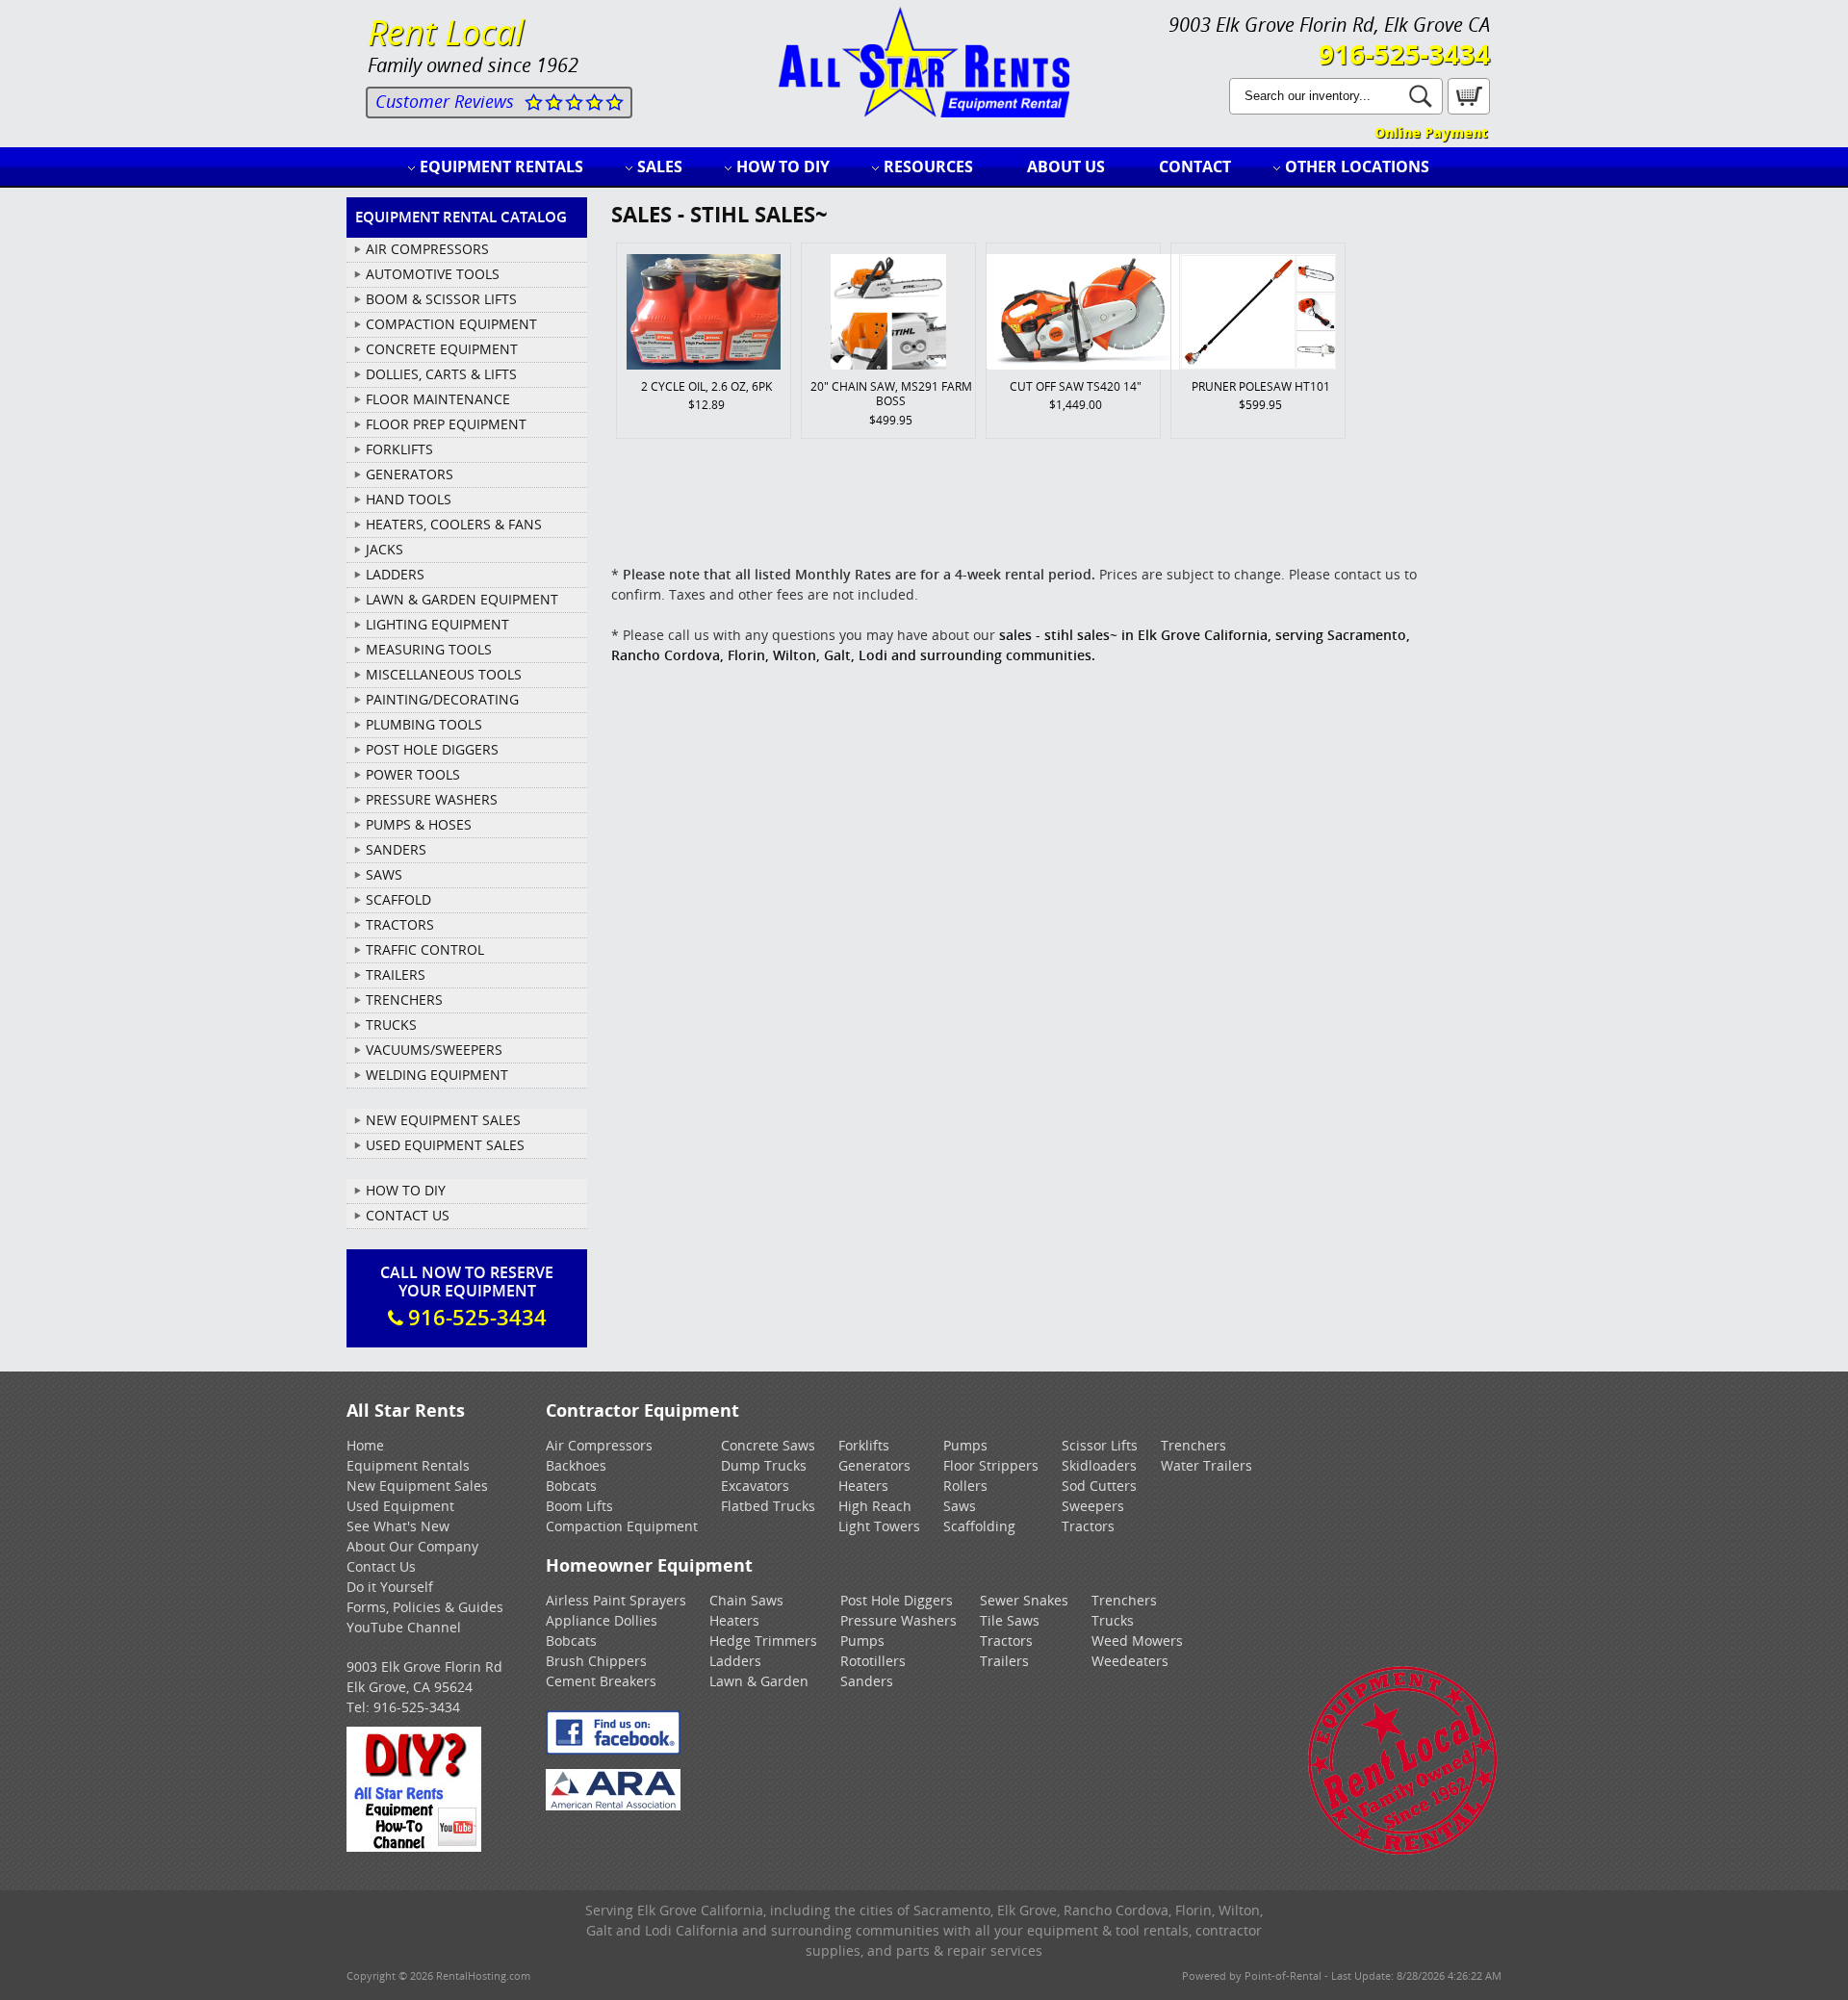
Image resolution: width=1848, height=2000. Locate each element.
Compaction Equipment (622, 1526)
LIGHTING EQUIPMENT (437, 624)
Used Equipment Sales (445, 1145)
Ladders (735, 1661)
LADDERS (395, 574)
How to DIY (783, 167)
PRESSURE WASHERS (432, 799)
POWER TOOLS (413, 774)
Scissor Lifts (1100, 1445)
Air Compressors (599, 1445)
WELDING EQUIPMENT (437, 1075)
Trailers (1004, 1661)
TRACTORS (400, 924)
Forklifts (864, 1445)
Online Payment (1431, 132)
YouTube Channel (404, 1627)
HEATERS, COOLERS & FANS (454, 524)
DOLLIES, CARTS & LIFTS (441, 374)
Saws (960, 1506)
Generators (874, 1465)
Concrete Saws (768, 1445)
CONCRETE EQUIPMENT (442, 349)
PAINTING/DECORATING (442, 699)
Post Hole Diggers (897, 1600)
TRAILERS (396, 974)
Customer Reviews (445, 101)
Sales (660, 167)
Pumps (965, 1445)
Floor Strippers (991, 1465)
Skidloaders (1099, 1465)
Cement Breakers (601, 1681)
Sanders (867, 1681)
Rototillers (873, 1661)
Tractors (1088, 1526)
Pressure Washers (898, 1620)
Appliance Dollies (602, 1620)
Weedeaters (1130, 1661)
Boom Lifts (579, 1506)
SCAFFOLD (398, 899)
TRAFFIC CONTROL (425, 949)
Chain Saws (746, 1600)
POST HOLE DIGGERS (432, 749)
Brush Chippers (596, 1661)
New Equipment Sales (443, 1120)
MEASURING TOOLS (429, 649)
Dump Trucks (764, 1465)
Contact (1195, 167)
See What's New (398, 1526)
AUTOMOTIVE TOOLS (433, 274)
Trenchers (1193, 1445)
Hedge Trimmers (763, 1641)
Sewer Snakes (1024, 1600)
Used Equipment (400, 1506)
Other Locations (1357, 167)
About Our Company (412, 1546)
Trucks (1113, 1620)
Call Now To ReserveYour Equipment (467, 1296)
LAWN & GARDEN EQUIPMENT (462, 599)
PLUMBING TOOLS (424, 724)
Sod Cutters (1099, 1486)
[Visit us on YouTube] (414, 1846)
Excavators (755, 1486)
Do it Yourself (390, 1587)
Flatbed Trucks (768, 1506)
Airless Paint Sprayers (616, 1600)
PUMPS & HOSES (419, 824)
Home (365, 1445)
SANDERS (396, 849)
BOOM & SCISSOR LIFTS (441, 299)
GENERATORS (410, 474)
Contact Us (408, 1215)
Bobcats (571, 1486)
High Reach (875, 1506)
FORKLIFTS (399, 449)
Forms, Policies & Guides (425, 1607)
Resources (928, 167)
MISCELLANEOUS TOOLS (444, 674)
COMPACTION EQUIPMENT (451, 324)
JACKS (385, 549)
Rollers (965, 1486)
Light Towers (879, 1526)
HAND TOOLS (409, 499)
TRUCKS (391, 1025)
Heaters (863, 1486)
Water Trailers (1206, 1465)
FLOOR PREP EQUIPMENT (446, 424)
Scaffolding (979, 1526)
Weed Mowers (1137, 1641)
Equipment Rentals (501, 167)
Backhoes (576, 1465)
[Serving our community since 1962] (1403, 1851)
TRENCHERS (404, 1000)
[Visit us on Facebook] (613, 1749)
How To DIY (406, 1190)
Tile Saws (1010, 1620)
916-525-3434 (1404, 54)
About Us (1066, 167)
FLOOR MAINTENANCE (438, 399)
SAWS (384, 874)
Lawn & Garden (759, 1681)
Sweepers (1093, 1506)
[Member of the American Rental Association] (613, 1805)
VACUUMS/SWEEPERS (434, 1050)
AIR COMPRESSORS (427, 249)
